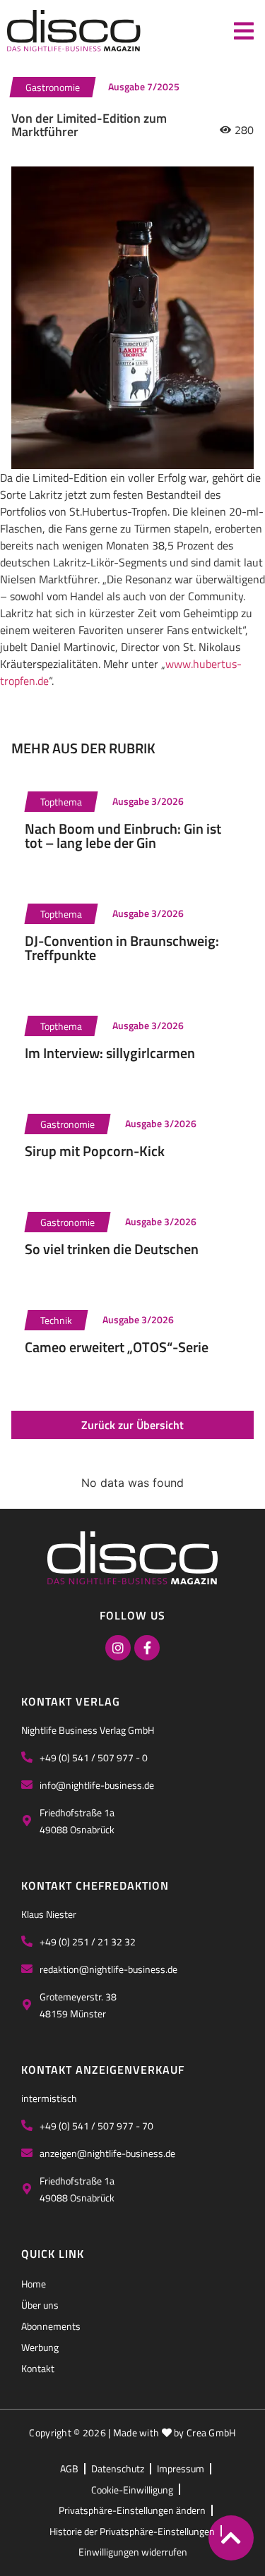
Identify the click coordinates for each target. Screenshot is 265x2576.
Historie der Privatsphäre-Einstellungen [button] (132, 2531)
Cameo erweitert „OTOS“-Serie (117, 1347)
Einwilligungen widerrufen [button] (133, 2552)
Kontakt (38, 2368)
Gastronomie (53, 87)
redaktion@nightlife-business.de (108, 1969)
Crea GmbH (211, 2432)
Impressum (181, 2468)
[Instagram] (118, 1648)
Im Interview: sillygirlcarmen (110, 1053)
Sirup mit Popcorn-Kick (95, 1151)
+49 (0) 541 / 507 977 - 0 (94, 1757)
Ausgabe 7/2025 (144, 86)
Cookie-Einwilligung (132, 2490)
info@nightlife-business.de (97, 1785)
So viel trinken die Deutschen (112, 1249)
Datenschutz (118, 2468)
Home (34, 2284)
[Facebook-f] (147, 1648)
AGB (69, 2468)
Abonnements (51, 2326)
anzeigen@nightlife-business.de (107, 2153)
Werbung (40, 2347)
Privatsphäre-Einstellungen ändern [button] (132, 2510)
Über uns (40, 2305)
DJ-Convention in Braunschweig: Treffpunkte (122, 948)
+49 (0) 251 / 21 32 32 (88, 1942)
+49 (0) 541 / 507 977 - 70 (96, 2126)
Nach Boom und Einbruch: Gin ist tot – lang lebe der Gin (123, 836)
